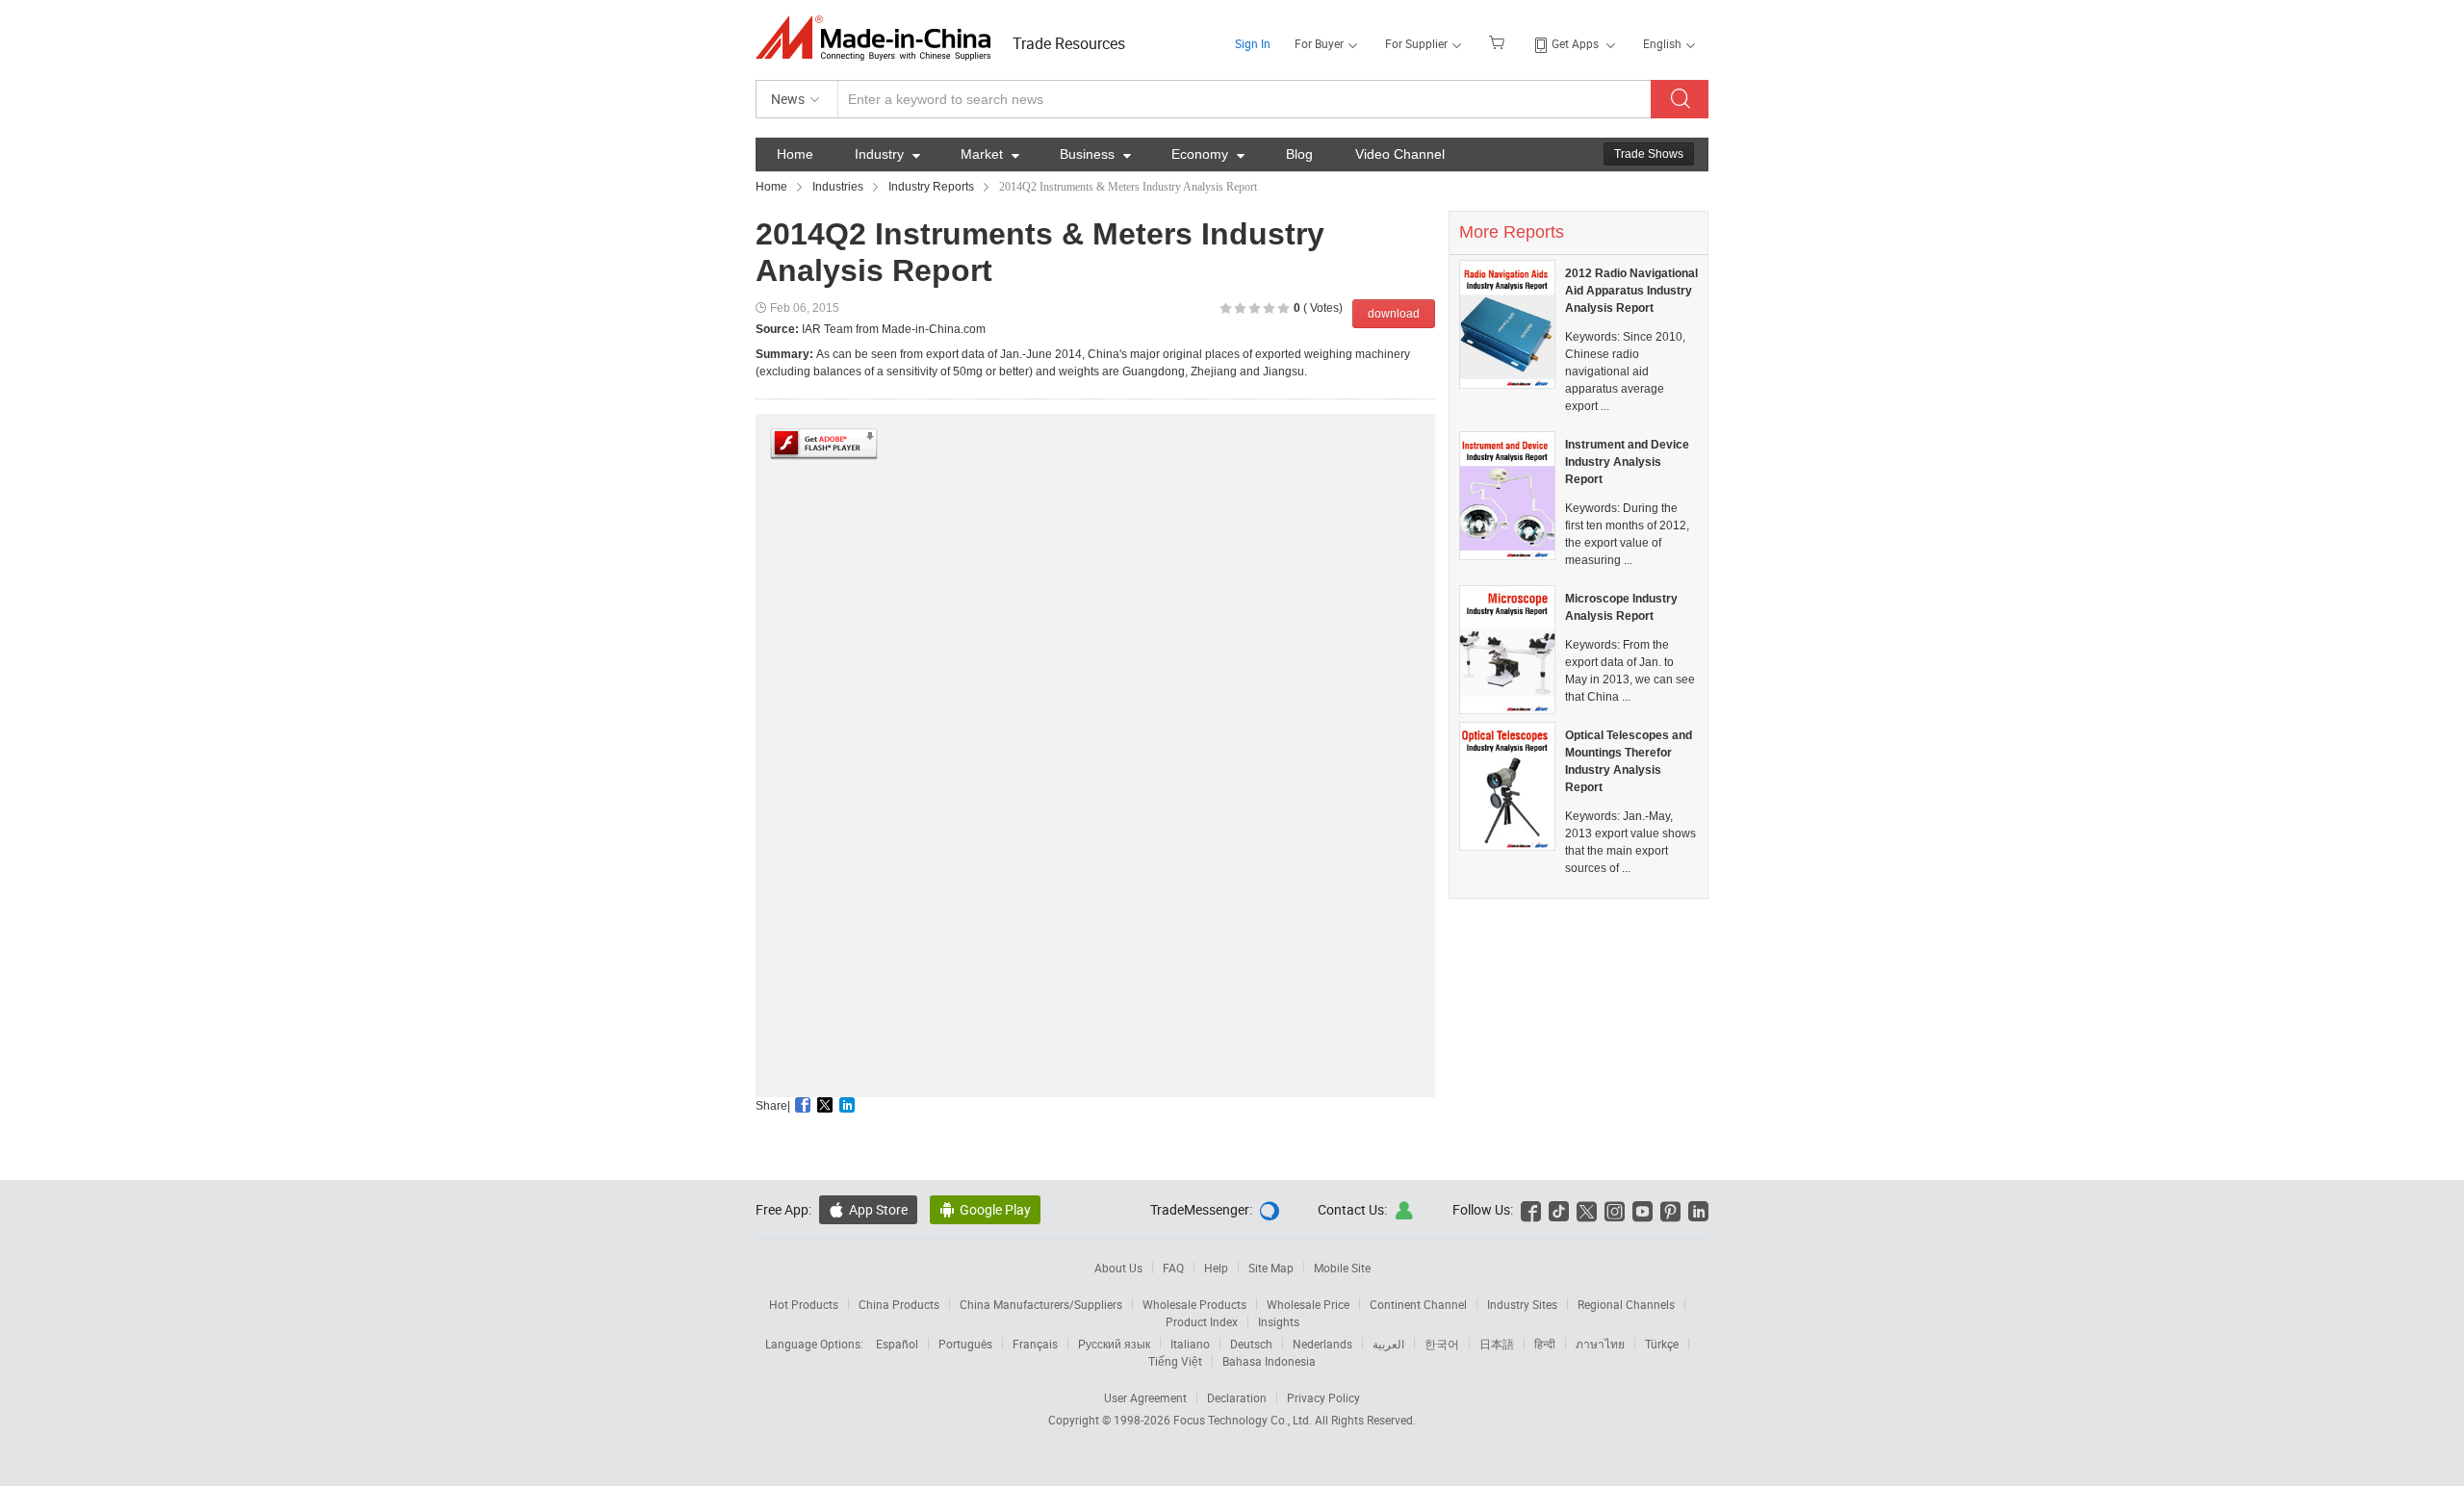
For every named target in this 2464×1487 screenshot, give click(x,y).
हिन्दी (1545, 1344)
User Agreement (1145, 1397)
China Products (899, 1304)
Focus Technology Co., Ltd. (1244, 1420)
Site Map (1271, 1268)
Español (897, 1344)
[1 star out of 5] (1226, 308)
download (1394, 314)
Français (1035, 1344)
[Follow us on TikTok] (1559, 1209)
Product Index (1202, 1321)
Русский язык (1114, 1344)
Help (1216, 1268)
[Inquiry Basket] (1499, 41)
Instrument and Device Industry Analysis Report (1627, 462)
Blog (1299, 154)
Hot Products (804, 1304)
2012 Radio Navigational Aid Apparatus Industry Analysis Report (1631, 291)
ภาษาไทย (1600, 1344)
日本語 (1497, 1344)
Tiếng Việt (1175, 1361)
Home (795, 154)
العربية (1388, 1344)
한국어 (1442, 1344)
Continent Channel (1418, 1304)
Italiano (1190, 1344)
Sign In (1253, 43)
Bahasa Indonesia (1269, 1361)
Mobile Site (1342, 1268)
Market (990, 154)
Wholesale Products (1194, 1304)
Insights (1279, 1321)
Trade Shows (1649, 154)
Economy (1208, 154)
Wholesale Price (1308, 1304)
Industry (887, 154)
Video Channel (1400, 154)
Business (1095, 154)
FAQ (1173, 1268)
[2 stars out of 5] (1233, 308)
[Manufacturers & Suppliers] (879, 38)
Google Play (985, 1209)
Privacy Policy (1323, 1397)
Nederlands (1322, 1344)
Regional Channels (1626, 1304)
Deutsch (1251, 1344)
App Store (868, 1209)
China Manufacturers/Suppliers (1041, 1304)
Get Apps (1575, 43)
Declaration (1237, 1397)
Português (965, 1344)
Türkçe (1662, 1344)
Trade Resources (1069, 43)
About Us (1118, 1268)
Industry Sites (1522, 1304)
